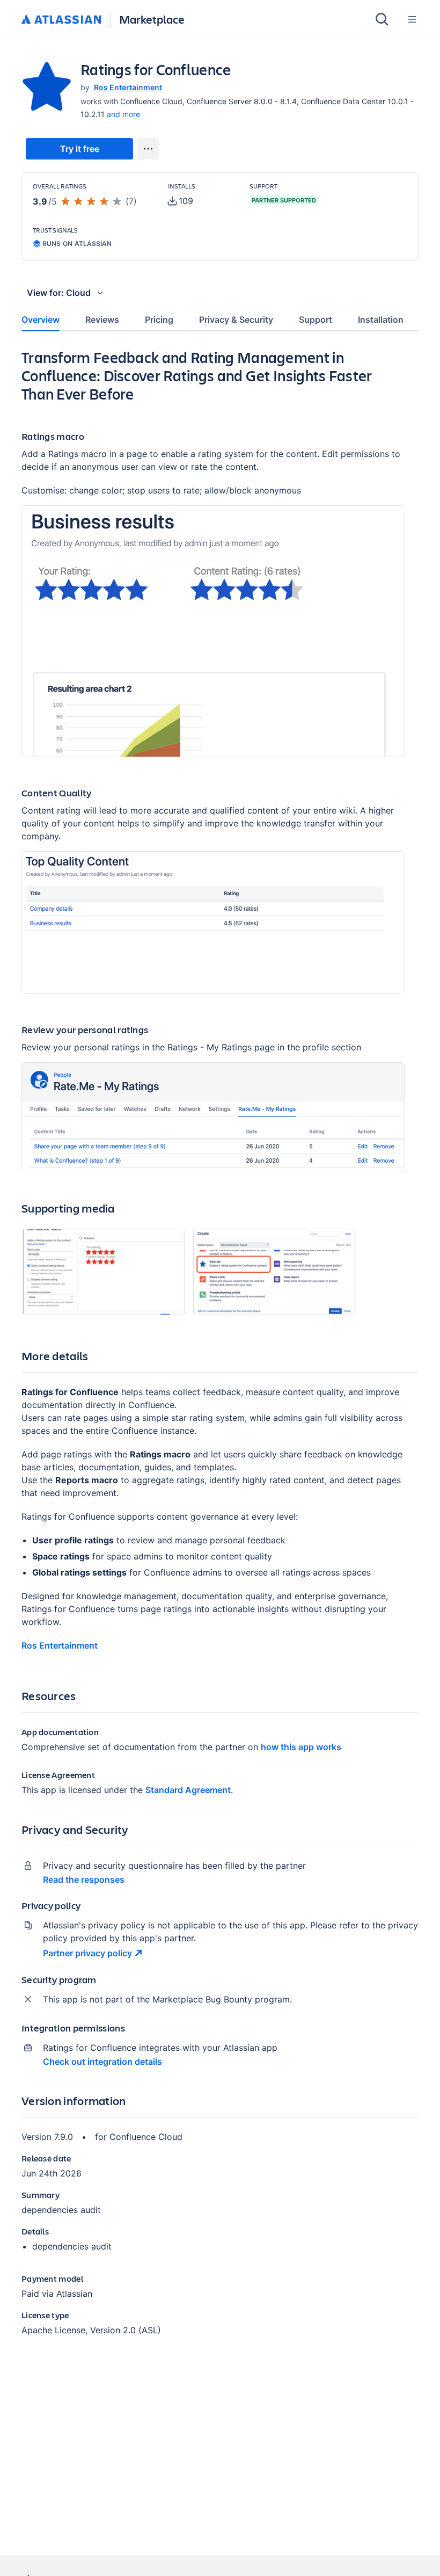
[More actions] (148, 149)
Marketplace (152, 19)
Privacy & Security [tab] (236, 320)
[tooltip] (181, 201)
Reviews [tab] (102, 320)
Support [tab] (316, 320)
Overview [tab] (41, 320)
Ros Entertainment (128, 87)
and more (123, 114)
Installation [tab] (381, 320)
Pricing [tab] (159, 320)
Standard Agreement (188, 1790)
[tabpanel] (220, 1351)
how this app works (301, 1747)
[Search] (382, 19)
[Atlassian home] (61, 20)
